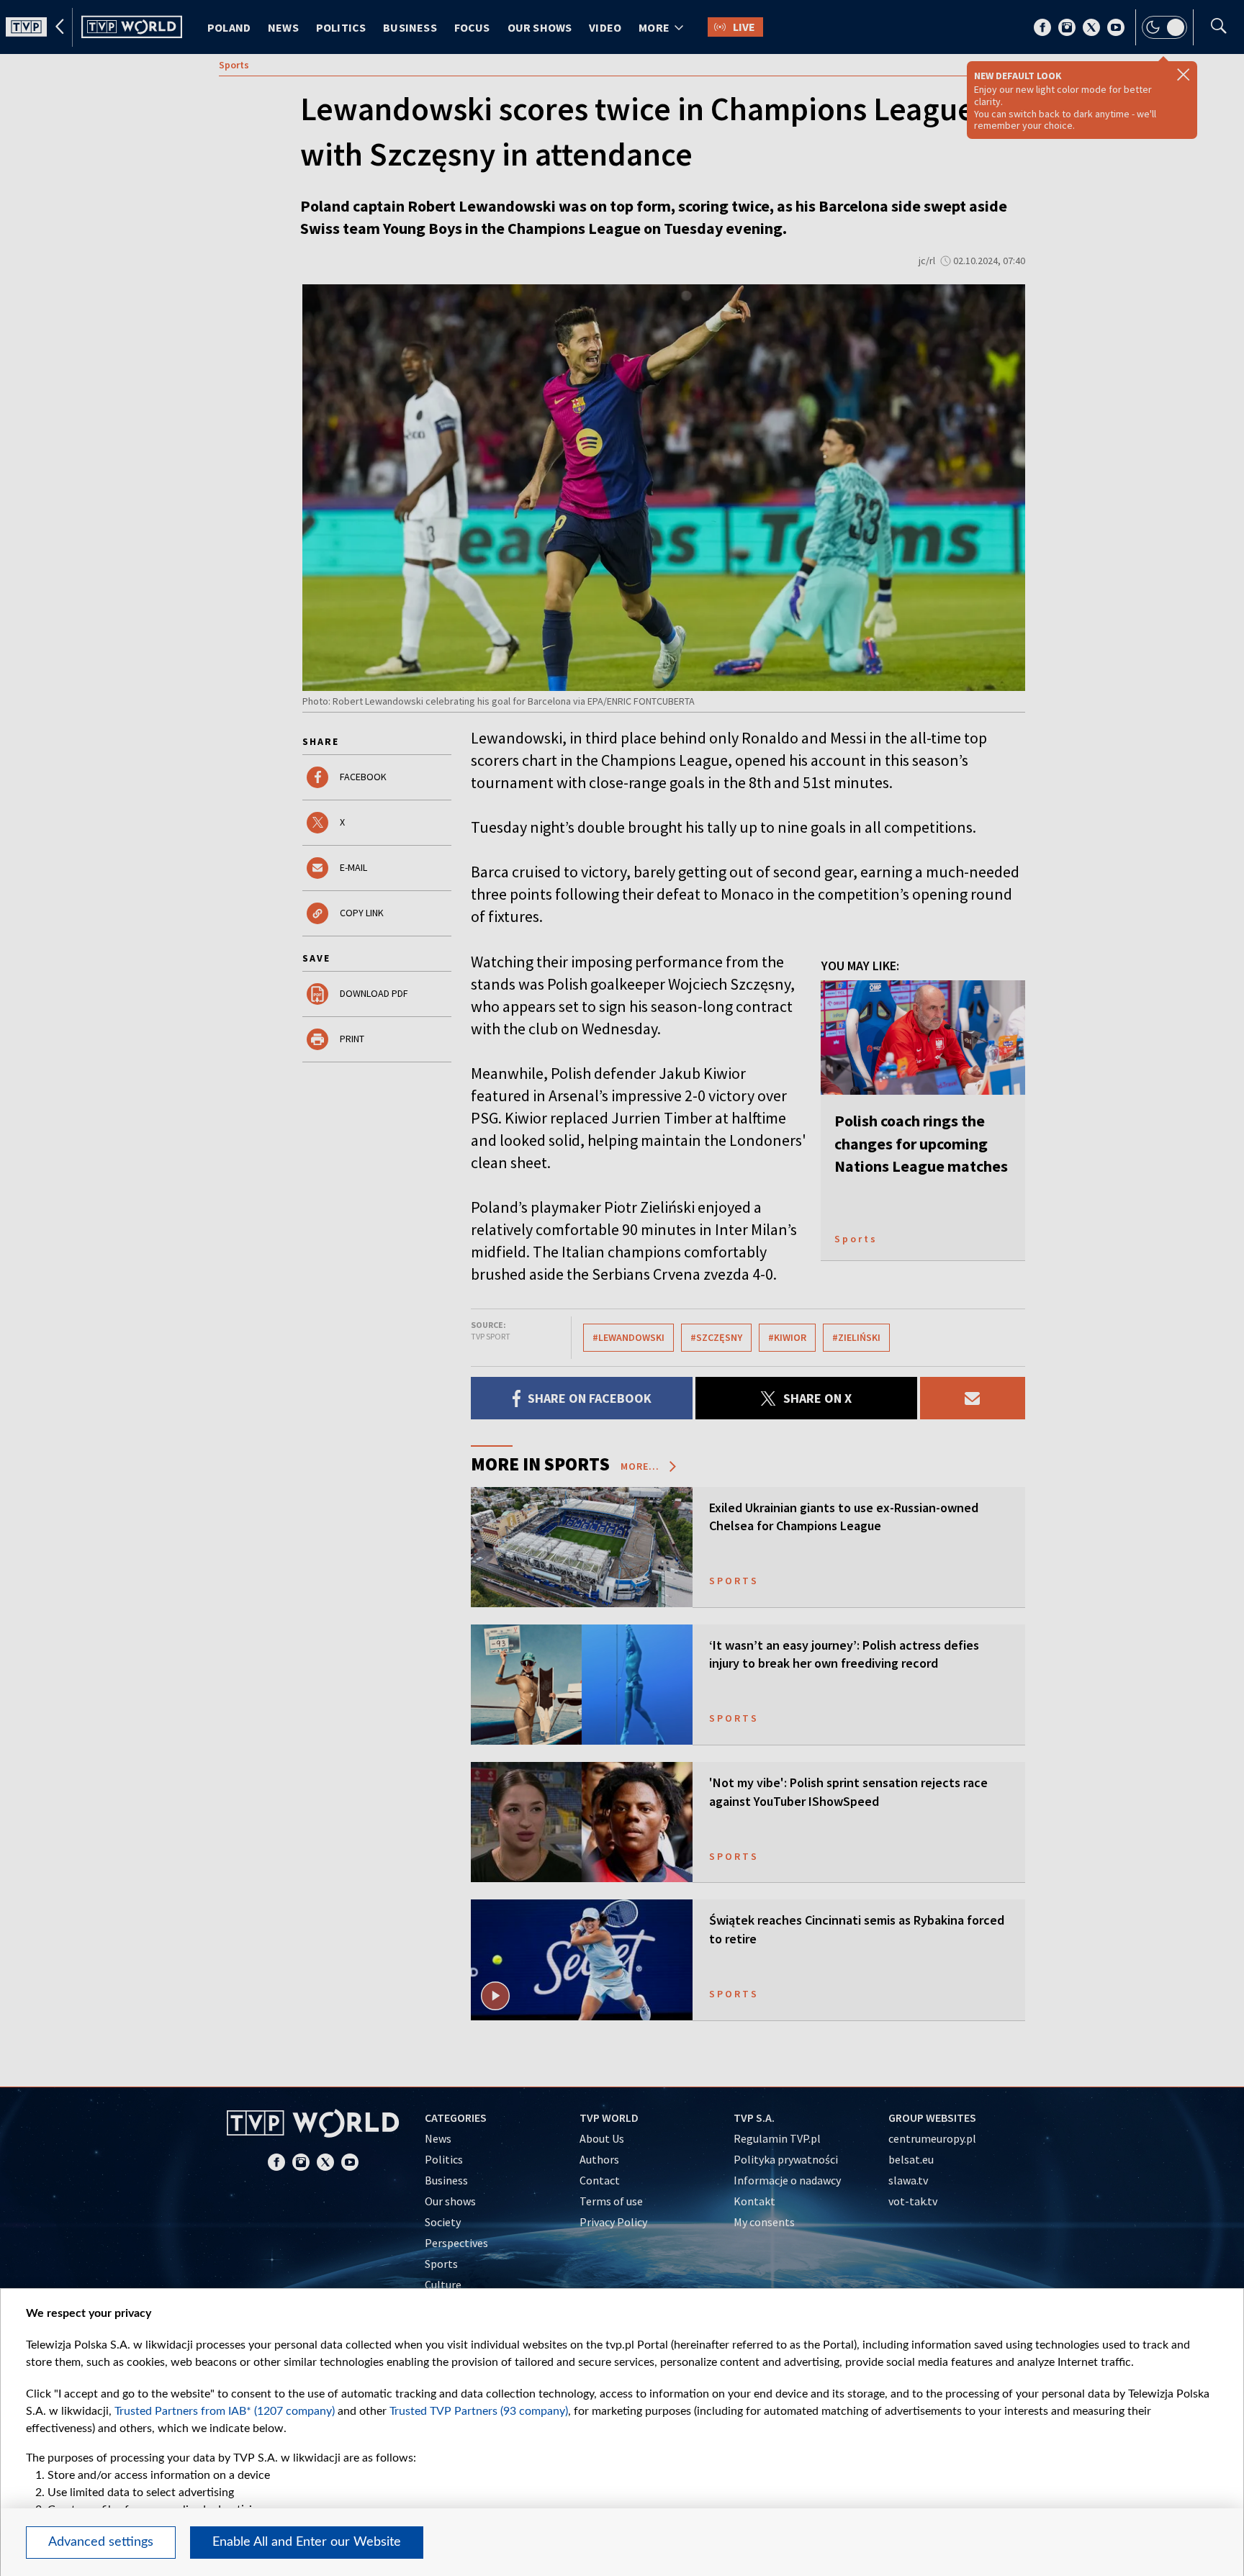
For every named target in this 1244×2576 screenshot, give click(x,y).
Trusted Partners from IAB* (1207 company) (225, 2411)
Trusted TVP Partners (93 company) (479, 2411)
